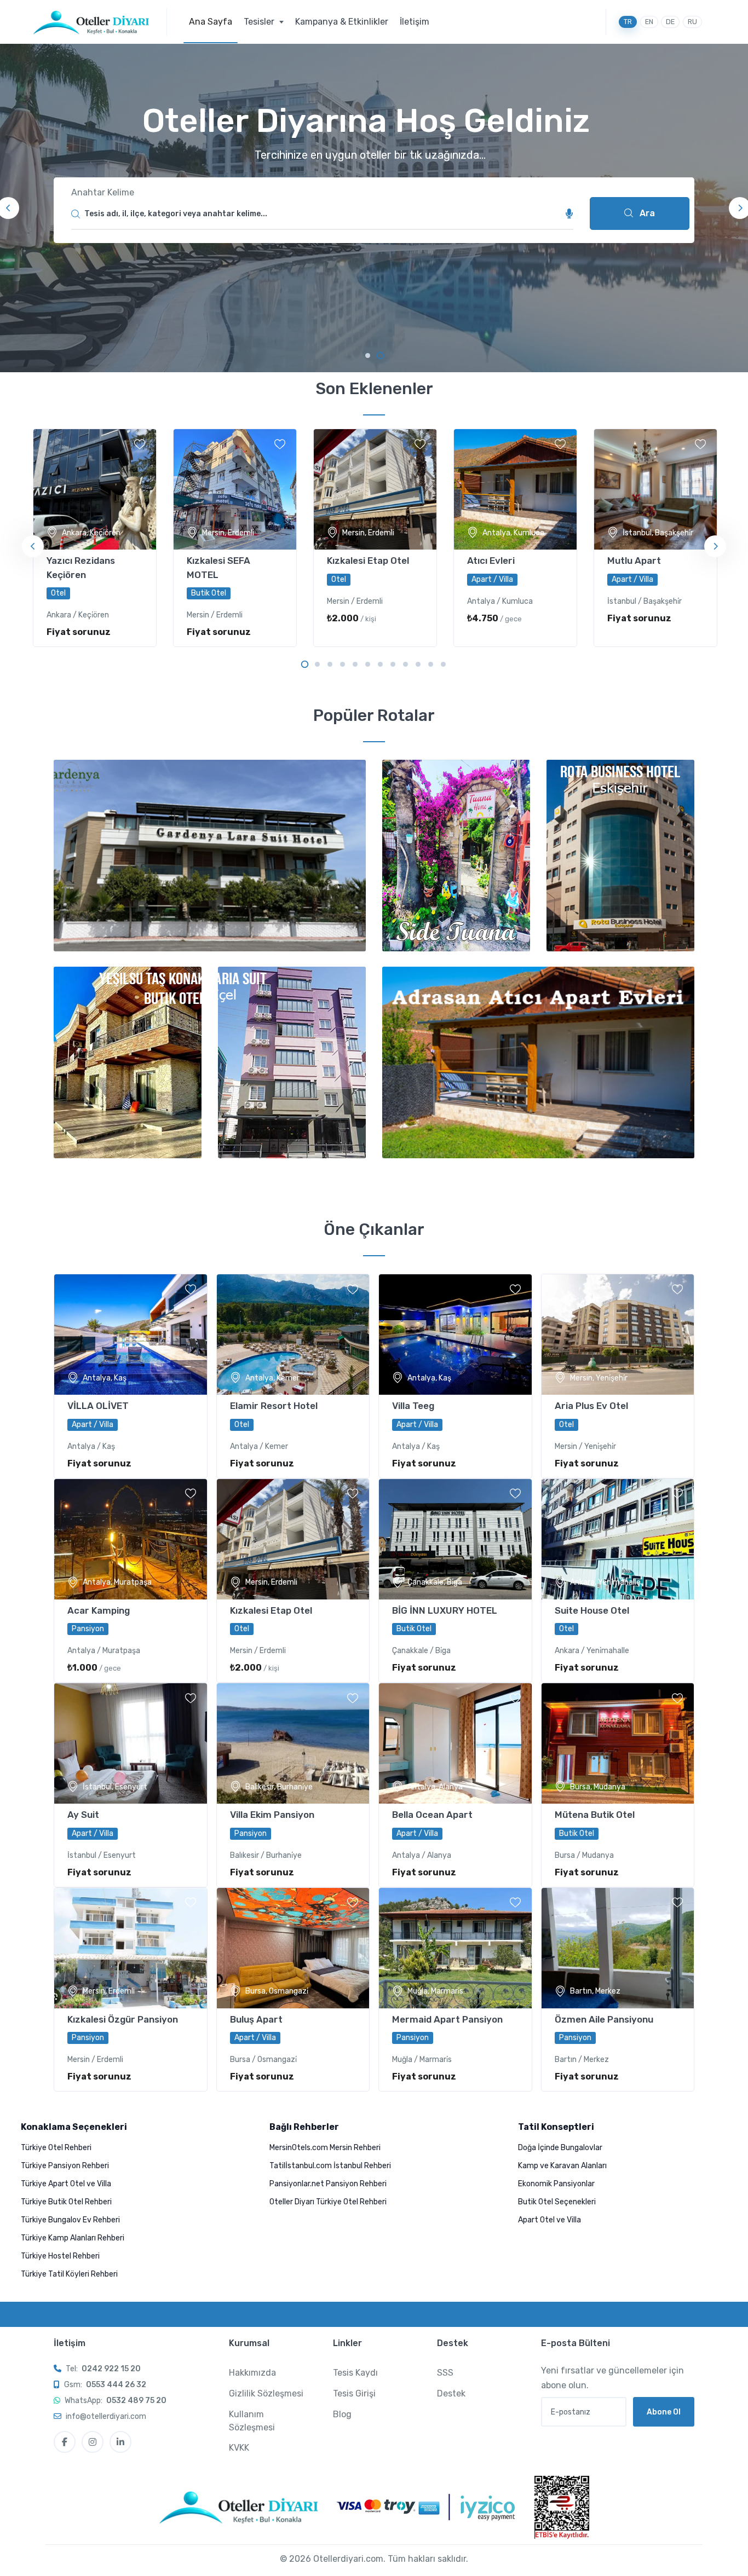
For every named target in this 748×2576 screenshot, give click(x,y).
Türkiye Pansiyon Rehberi (65, 2166)
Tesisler (260, 22)
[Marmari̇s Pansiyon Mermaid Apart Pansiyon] (455, 1948)
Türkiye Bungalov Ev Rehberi (70, 2220)
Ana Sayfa (211, 22)
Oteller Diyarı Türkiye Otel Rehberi (328, 2202)
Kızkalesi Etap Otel (368, 561)
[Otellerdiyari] (100, 22)
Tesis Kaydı (355, 2373)
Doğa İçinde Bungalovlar (560, 2148)
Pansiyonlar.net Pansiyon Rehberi (328, 2184)
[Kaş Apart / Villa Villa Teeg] (455, 1335)
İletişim (415, 22)
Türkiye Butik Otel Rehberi (66, 2202)
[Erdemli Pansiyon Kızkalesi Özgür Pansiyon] (131, 1948)
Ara (646, 213)
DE (670, 22)
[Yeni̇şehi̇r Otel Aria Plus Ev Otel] (618, 1335)
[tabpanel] (374, 208)
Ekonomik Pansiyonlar (556, 2184)
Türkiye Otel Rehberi (56, 2148)
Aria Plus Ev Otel (591, 1406)
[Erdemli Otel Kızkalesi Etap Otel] (293, 1539)
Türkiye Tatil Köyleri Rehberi (69, 2274)
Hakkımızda (252, 2373)
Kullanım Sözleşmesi (252, 2421)
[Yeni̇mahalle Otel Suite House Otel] (618, 1539)
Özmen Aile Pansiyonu (604, 2019)
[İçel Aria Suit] (292, 1062)
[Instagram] (93, 2442)
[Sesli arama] (569, 214)
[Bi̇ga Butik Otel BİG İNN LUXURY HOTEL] (455, 1539)
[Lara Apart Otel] (538, 1062)
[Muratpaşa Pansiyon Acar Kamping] (131, 1539)
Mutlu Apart (634, 561)
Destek (451, 2393)
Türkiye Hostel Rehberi (60, 2256)
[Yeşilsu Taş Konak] (128, 1062)
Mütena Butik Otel (595, 1815)
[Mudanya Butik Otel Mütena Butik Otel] (618, 1743)
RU (692, 22)
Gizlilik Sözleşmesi (266, 2393)
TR (628, 22)
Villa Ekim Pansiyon (272, 1815)
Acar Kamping (99, 1610)
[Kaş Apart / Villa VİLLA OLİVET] (131, 1335)
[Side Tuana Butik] (456, 856)
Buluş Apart (256, 2019)
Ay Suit (83, 1815)
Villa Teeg (413, 1406)
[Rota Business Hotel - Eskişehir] (620, 856)
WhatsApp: (116, 2401)
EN (649, 22)
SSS (445, 2373)
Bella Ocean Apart (432, 1815)
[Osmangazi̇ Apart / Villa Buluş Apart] (293, 1948)
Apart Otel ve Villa (550, 2220)
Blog (342, 2414)
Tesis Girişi (354, 2393)
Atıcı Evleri (491, 561)
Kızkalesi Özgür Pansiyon (123, 2019)
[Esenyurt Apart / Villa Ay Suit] (131, 1743)
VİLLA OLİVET (98, 1406)
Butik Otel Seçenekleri (557, 2202)
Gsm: (105, 2385)
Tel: (103, 2369)
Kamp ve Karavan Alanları (562, 2166)
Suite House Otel (592, 1610)
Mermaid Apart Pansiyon (447, 2019)
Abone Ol (664, 2412)
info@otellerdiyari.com (106, 2416)
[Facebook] (65, 2442)
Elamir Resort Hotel (274, 1406)
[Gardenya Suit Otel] (210, 856)
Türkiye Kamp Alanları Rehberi (73, 2238)
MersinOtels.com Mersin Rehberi (325, 2148)
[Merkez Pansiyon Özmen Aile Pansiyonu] (618, 1948)
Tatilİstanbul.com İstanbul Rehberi (330, 2166)
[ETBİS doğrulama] (562, 2507)
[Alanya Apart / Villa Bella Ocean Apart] (455, 1743)
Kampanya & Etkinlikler (342, 22)
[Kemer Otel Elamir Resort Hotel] (293, 1335)
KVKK (239, 2448)
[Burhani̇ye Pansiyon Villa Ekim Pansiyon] (293, 1743)
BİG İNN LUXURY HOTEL (445, 1610)
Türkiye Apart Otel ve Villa (66, 2184)
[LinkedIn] (120, 2442)
